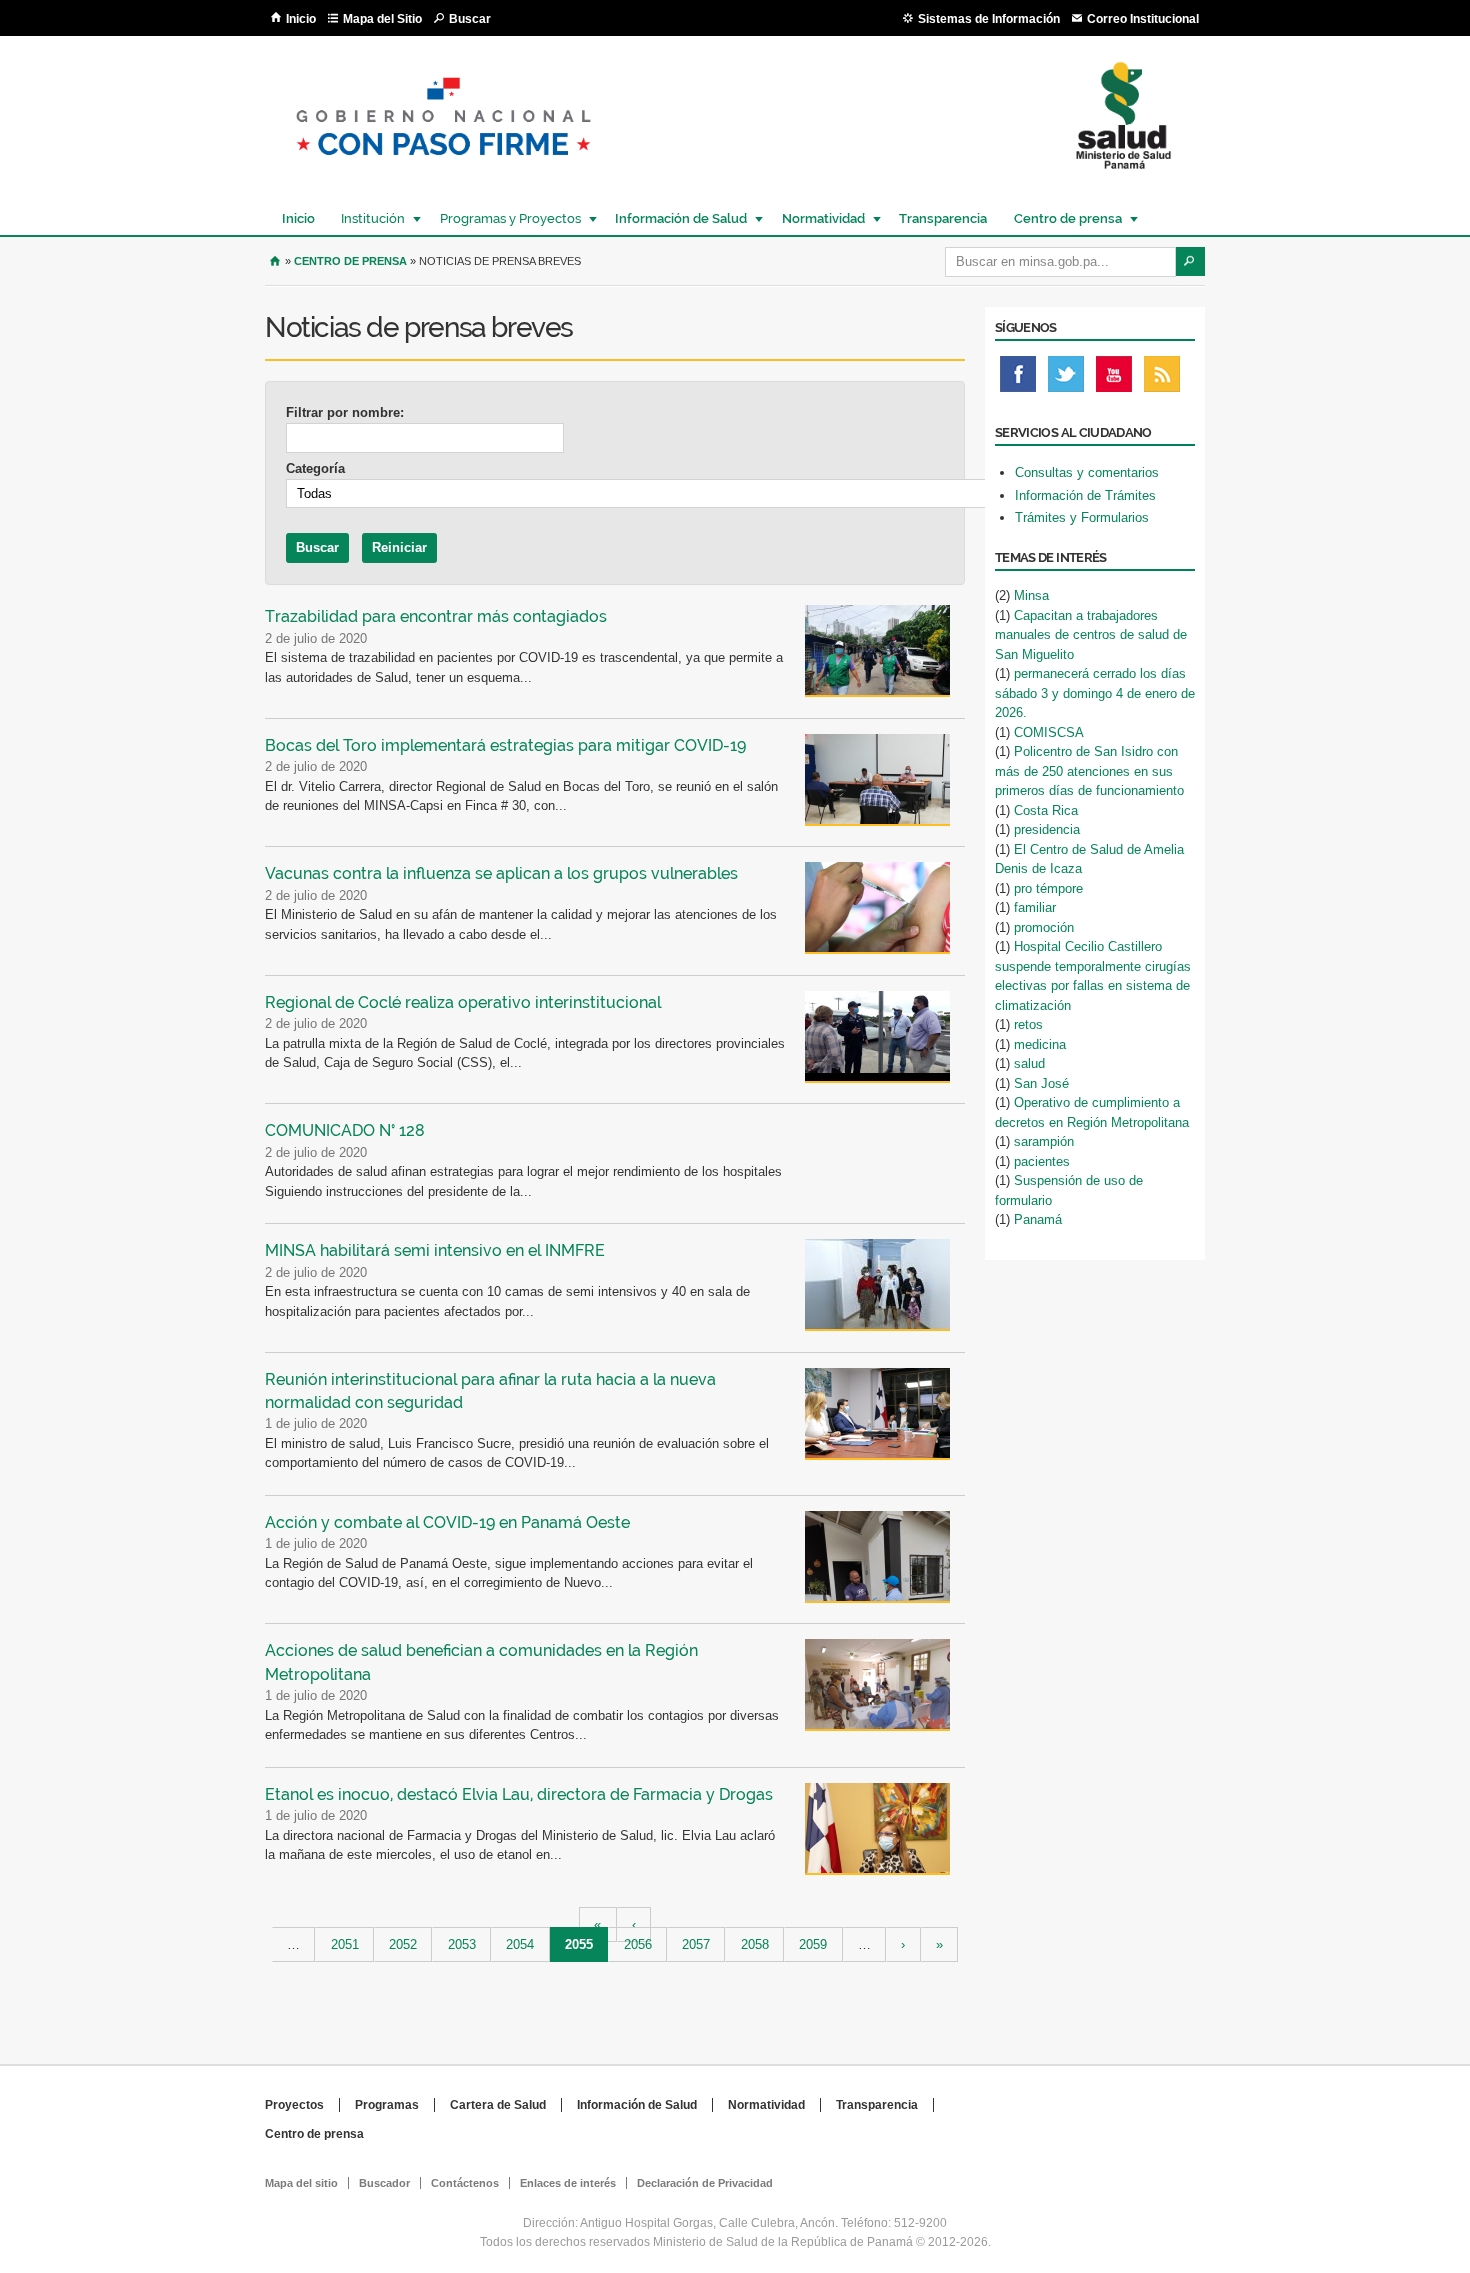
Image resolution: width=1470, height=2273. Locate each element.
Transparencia (943, 218)
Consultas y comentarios (1087, 472)
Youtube (1114, 379)
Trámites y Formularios (1082, 517)
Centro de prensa (1063, 218)
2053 (462, 1944)
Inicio (301, 19)
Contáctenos (465, 2183)
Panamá (1038, 1219)
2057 (696, 1944)
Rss (1162, 379)
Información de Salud (676, 218)
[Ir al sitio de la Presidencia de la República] (443, 171)
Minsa (1031, 595)
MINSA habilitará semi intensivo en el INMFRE (435, 1250)
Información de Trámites (1085, 495)
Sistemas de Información (989, 19)
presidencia (1047, 829)
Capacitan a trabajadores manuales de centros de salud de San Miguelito (1091, 635)
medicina (1040, 1044)
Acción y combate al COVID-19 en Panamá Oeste (447, 1522)
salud (1029, 1063)
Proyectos (294, 2105)
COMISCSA (1049, 732)
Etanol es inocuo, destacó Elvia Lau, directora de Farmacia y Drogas (519, 1794)
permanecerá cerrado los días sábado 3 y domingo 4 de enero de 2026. (1095, 693)
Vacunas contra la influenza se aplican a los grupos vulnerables (501, 873)
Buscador (384, 2183)
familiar (1035, 907)
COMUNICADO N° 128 (345, 1130)
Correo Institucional (1143, 19)
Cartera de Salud (498, 2105)
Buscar (470, 19)
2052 (403, 1944)
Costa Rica (1046, 810)
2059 (813, 1944)
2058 (755, 1944)
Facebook (1018, 379)
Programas (387, 2105)
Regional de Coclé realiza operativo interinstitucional (463, 1002)
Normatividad (818, 218)
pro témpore (1048, 888)
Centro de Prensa (350, 261)
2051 (345, 1944)
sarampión (1044, 1141)
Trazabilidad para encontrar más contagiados (436, 616)
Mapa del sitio (301, 2183)
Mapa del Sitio (382, 19)
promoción (1044, 927)
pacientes (1042, 1161)
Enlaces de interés (568, 2183)
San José (1041, 1083)
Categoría (315, 468)
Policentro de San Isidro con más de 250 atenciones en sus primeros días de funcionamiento (1089, 771)
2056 (638, 1944)
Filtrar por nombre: (345, 412)
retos (1028, 1024)
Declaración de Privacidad (705, 2183)
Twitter (1066, 379)
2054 (520, 1944)
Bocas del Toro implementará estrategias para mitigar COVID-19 (505, 745)
